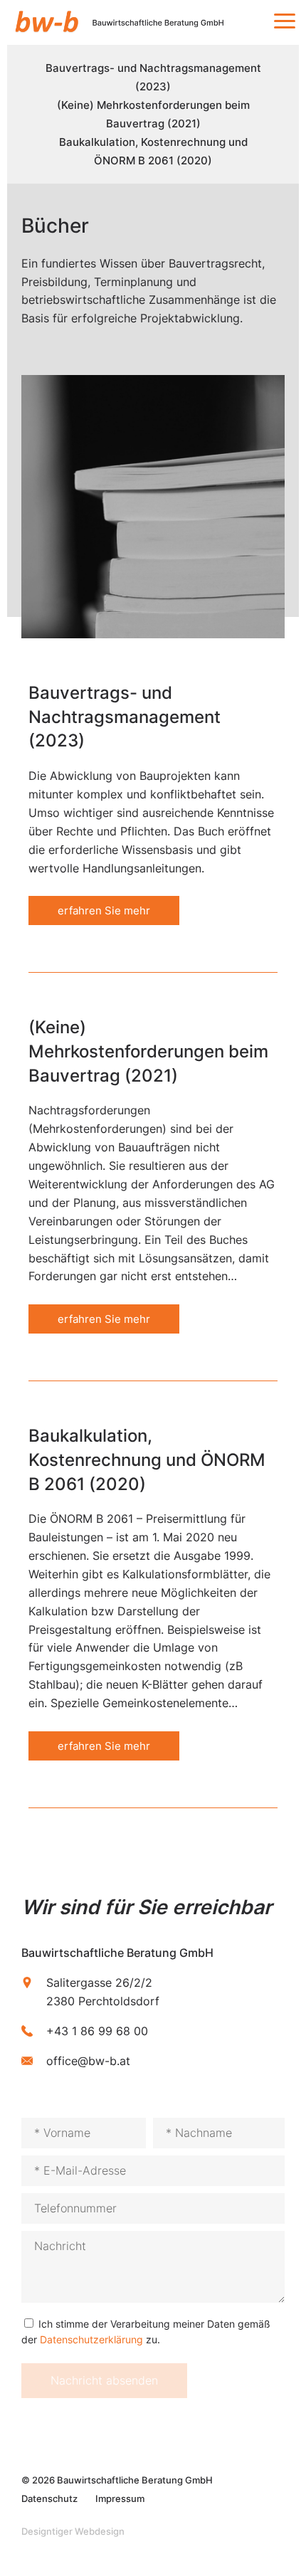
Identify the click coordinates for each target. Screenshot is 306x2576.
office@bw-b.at (88, 2061)
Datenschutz (49, 2498)
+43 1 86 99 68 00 (97, 2031)
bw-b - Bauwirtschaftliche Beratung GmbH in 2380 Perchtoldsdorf (129, 22)
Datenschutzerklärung (91, 2339)
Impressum (120, 2498)
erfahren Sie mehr (104, 910)
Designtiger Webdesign (73, 2531)
